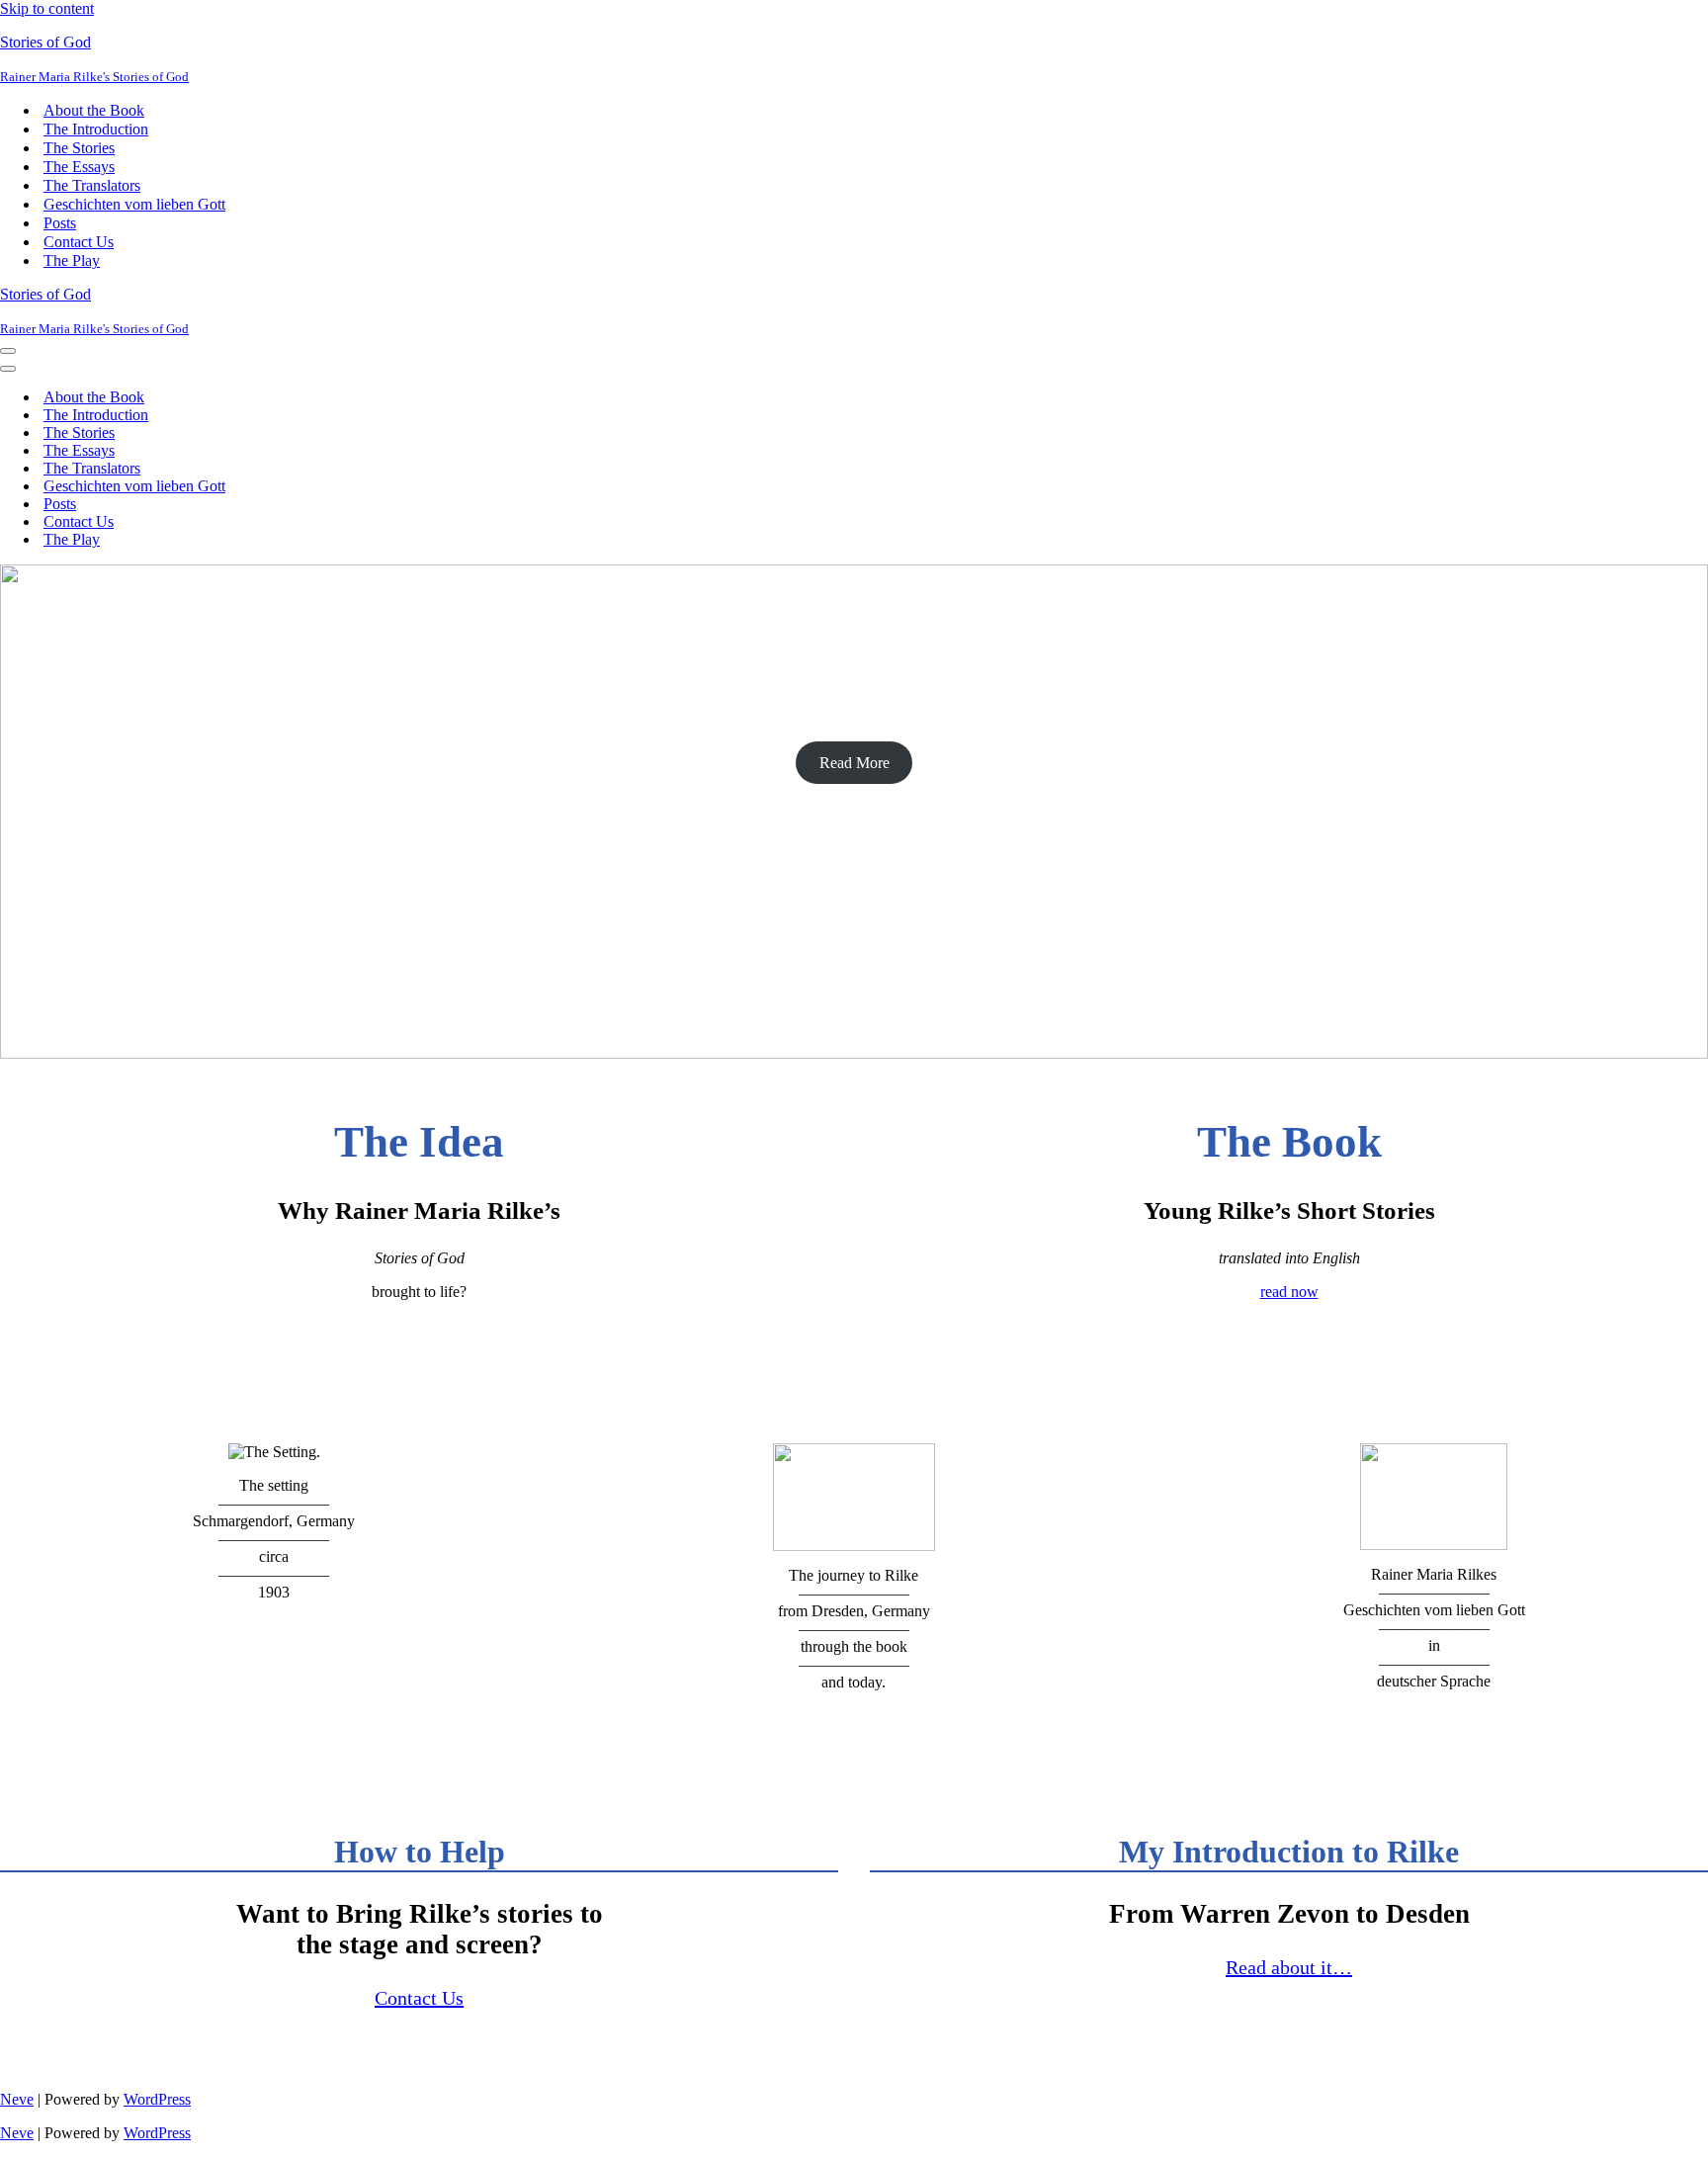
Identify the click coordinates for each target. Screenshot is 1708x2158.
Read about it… (1289, 1967)
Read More (854, 763)
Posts (60, 223)
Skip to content (47, 8)
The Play (72, 260)
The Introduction (96, 129)
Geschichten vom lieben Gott (134, 204)
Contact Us (79, 242)
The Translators (92, 185)
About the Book (94, 110)
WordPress (157, 2099)
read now (1289, 1292)
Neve (17, 2099)
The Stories (79, 148)
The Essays (79, 167)
